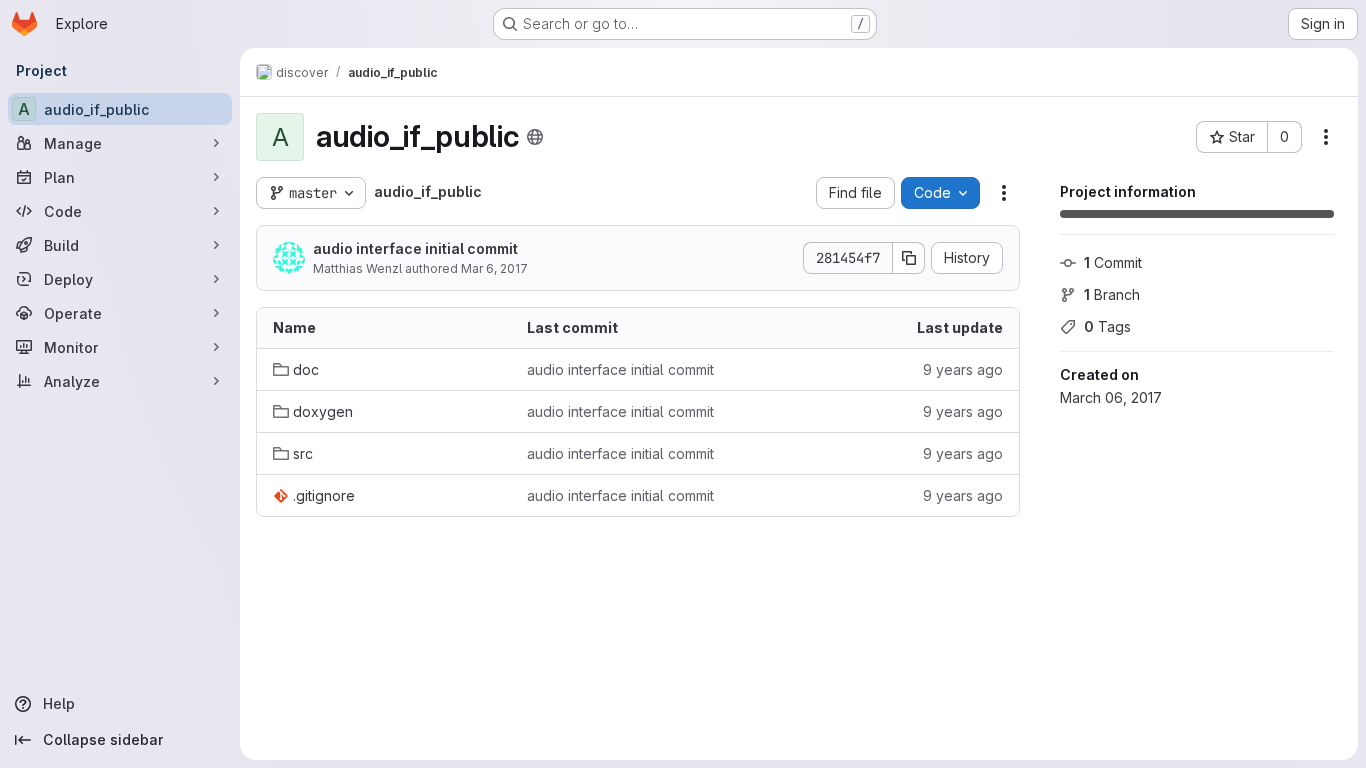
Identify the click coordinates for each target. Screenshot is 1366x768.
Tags (1107, 326)
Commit (1113, 262)
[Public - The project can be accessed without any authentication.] (535, 137)
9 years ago (963, 369)
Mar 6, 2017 (494, 268)
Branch (1112, 294)
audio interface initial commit (415, 248)
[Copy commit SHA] (909, 258)
